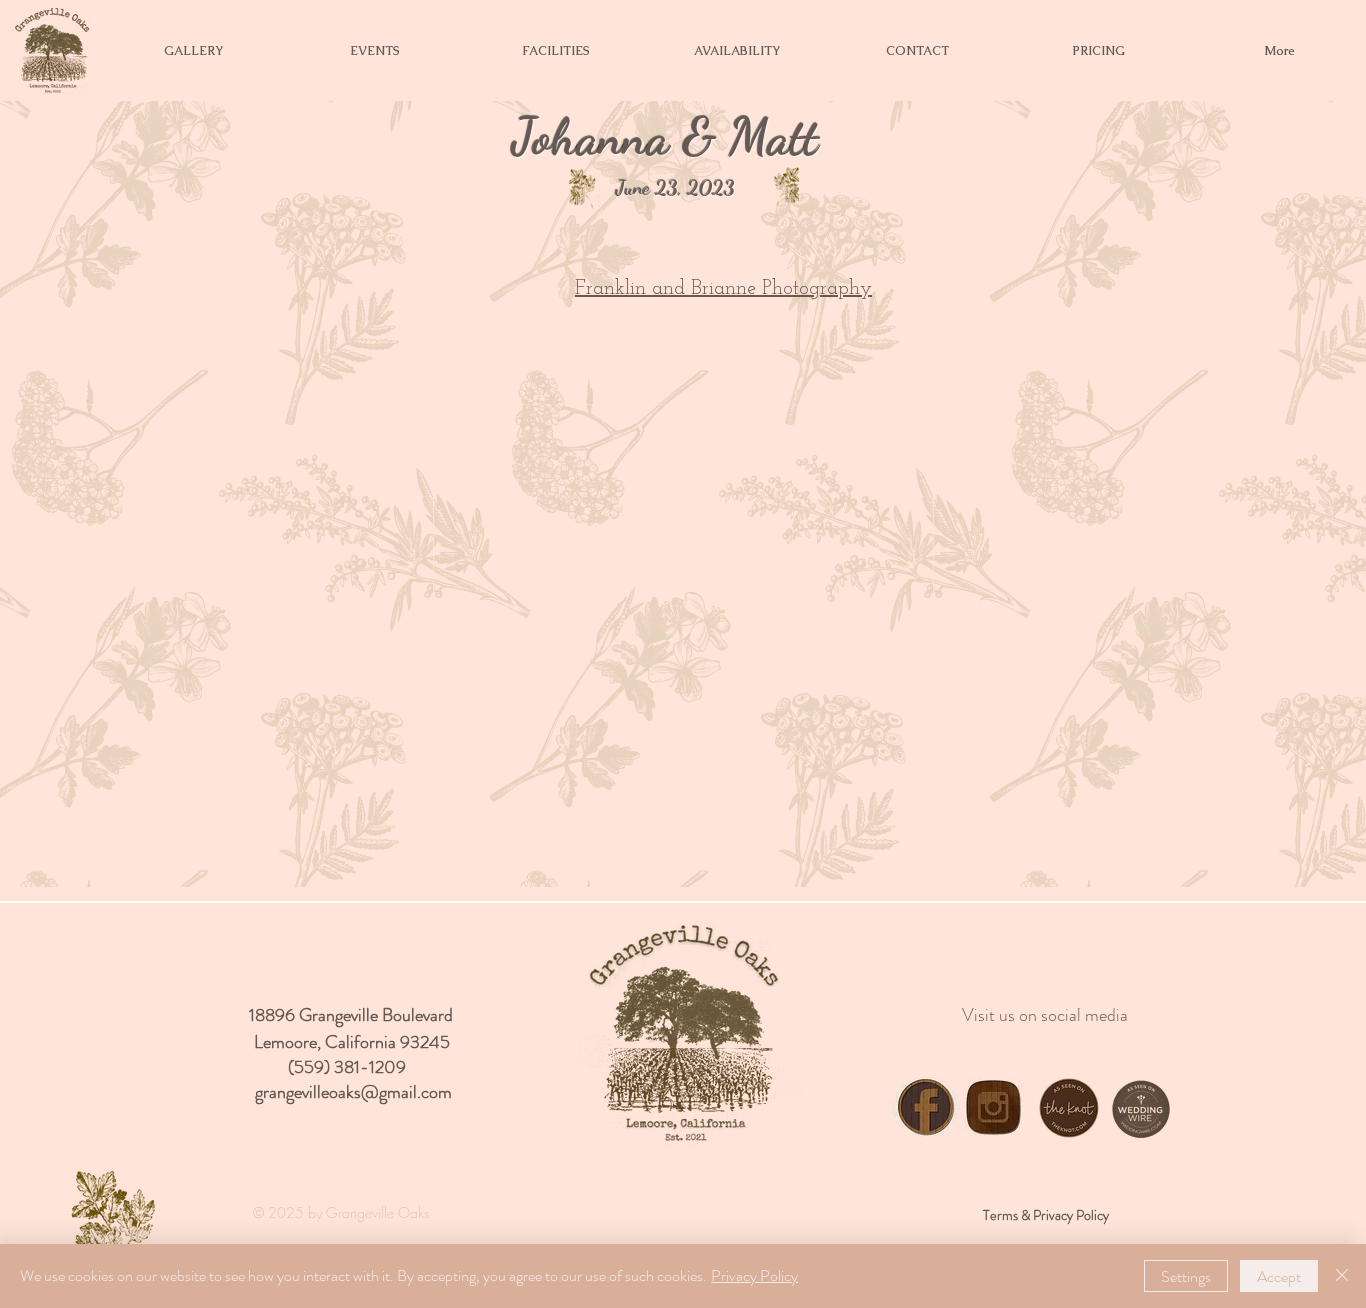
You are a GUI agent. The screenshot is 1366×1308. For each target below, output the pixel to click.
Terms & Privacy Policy (1046, 1215)
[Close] (1342, 1276)
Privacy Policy (754, 1275)
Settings (1186, 1276)
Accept (1279, 1276)
